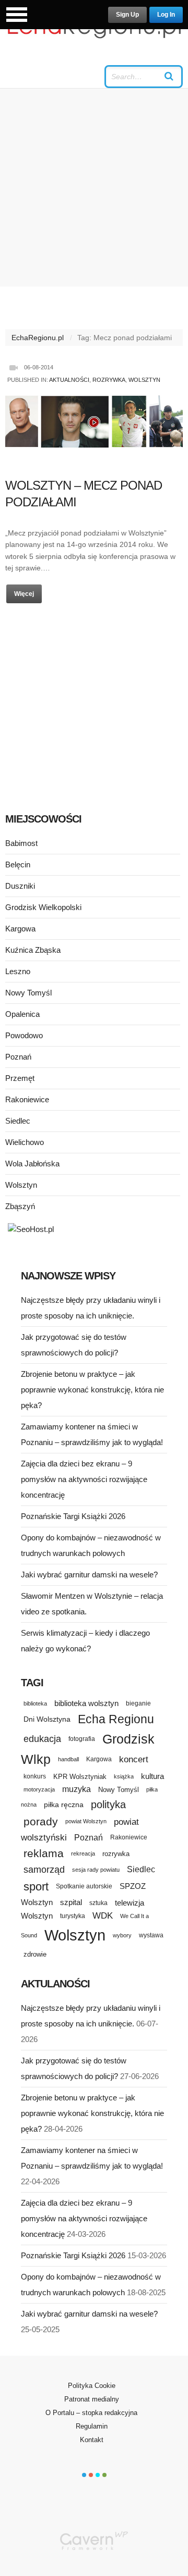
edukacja (42, 1739)
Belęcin (18, 864)
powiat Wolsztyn (86, 1821)
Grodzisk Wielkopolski (43, 907)
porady (41, 1821)
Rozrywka (109, 380)
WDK (103, 1916)
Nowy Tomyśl (28, 993)
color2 (91, 2475)
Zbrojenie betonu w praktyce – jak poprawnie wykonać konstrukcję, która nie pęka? (92, 1390)
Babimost (21, 843)
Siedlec (18, 1121)
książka (124, 1776)
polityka (108, 1805)
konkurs (35, 1776)
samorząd (44, 1870)
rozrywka (116, 1854)
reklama (44, 1853)
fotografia (82, 1739)
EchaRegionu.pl (38, 338)
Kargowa (20, 929)
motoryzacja (39, 1789)
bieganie (138, 1703)
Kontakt (92, 2440)
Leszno (18, 971)
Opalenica (22, 1014)
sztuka (98, 1903)
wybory (122, 1935)
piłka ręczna (64, 1805)
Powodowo (24, 1035)
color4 (104, 2475)
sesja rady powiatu (96, 1870)
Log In (166, 15)
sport (36, 1887)
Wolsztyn (144, 380)
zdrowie (35, 1954)
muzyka (77, 1789)
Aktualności (69, 380)
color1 (84, 2475)
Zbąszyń (20, 1206)
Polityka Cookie (92, 2386)
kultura (152, 1776)
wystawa (151, 1935)
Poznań (18, 1057)
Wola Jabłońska (32, 1163)
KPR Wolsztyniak (80, 1777)
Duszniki (20, 886)
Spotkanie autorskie (84, 1886)
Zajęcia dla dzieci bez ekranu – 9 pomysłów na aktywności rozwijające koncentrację (84, 1479)
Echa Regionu (116, 1719)
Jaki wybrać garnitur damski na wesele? (89, 1575)
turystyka (73, 1916)
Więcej (24, 594)
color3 (98, 2475)
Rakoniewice (27, 1099)
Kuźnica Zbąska (33, 950)
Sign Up (127, 15)
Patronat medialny (92, 2399)
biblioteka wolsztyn (86, 1703)
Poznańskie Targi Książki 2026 (73, 1516)
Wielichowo (25, 1142)
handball (68, 1759)
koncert (134, 1759)
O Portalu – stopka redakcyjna (91, 2413)
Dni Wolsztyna (47, 1719)
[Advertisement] (94, 188)
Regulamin (92, 2426)
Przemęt (20, 1078)
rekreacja (83, 1853)
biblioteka (35, 1703)
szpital (71, 1902)
